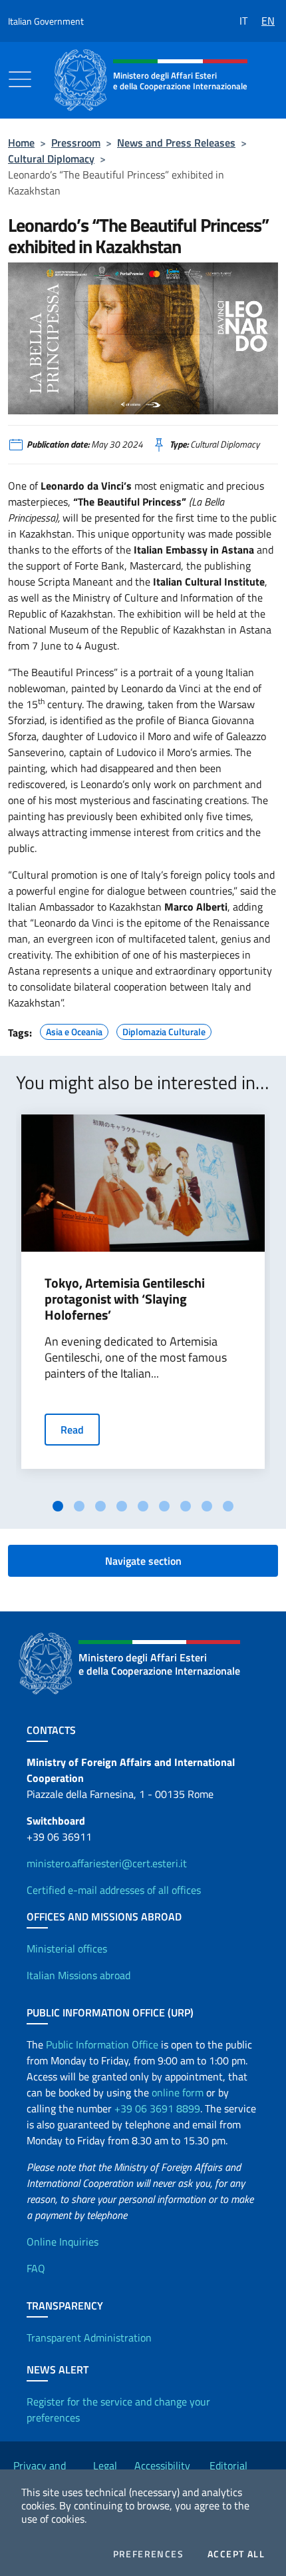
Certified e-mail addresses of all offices (114, 1890)
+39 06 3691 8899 (157, 2108)
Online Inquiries (63, 2242)
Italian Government (46, 21)
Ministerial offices (67, 1948)
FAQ (36, 2268)
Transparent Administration (89, 2338)
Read (72, 1430)
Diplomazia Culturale (164, 1030)
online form (178, 2092)
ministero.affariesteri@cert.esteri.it (107, 1863)
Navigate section (143, 1561)
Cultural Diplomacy (51, 159)
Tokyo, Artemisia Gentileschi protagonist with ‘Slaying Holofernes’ (125, 1299)
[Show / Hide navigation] (20, 79)
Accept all (236, 2554)
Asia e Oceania (74, 1030)
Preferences (148, 2554)
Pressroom (76, 143)
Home (21, 143)
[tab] (58, 1506)
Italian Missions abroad (78, 1975)
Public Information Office (102, 2044)
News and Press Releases (176, 143)
